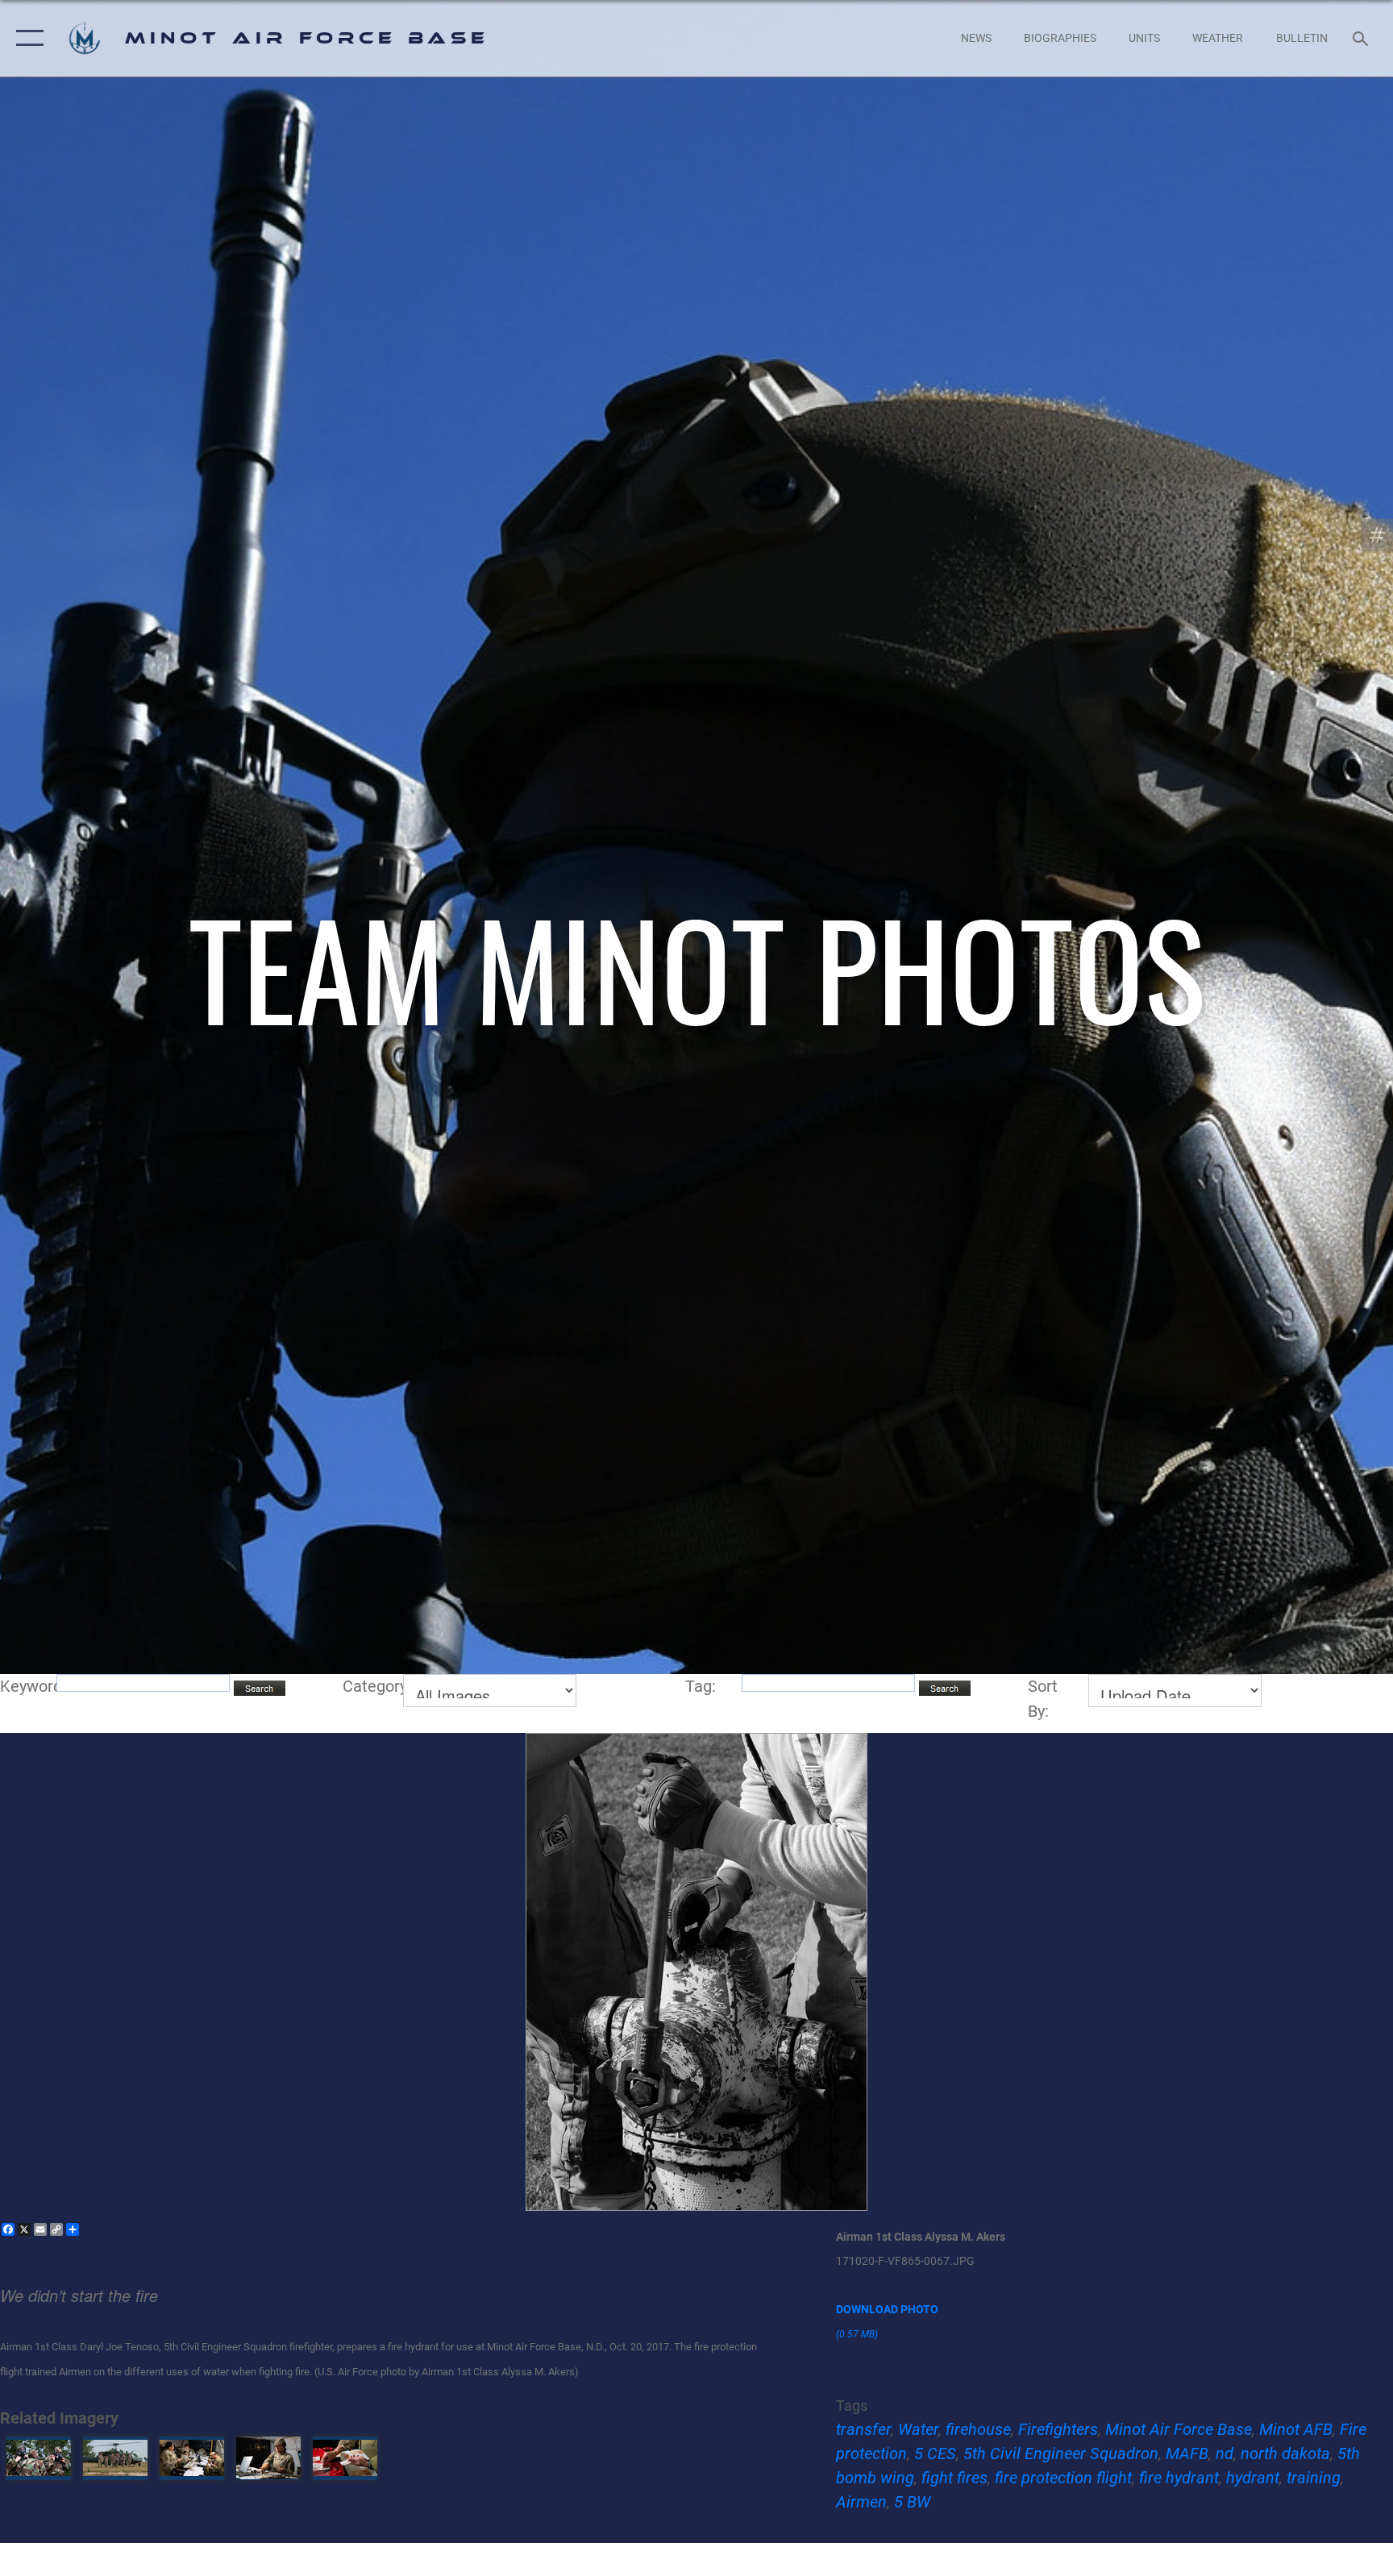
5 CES (935, 2453)
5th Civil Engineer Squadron (1061, 2453)
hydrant (1253, 2478)
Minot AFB (1296, 2429)
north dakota (1285, 2453)
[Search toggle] (1362, 38)
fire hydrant (1179, 2478)
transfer (863, 2429)
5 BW (912, 2502)
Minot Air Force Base (1179, 2429)
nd (1225, 2453)
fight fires (954, 2478)
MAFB (1187, 2453)
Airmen (861, 2502)
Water (918, 2429)
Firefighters (1058, 2429)
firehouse (978, 2429)
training (1314, 2478)
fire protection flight (1063, 2478)
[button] (26, 38)
